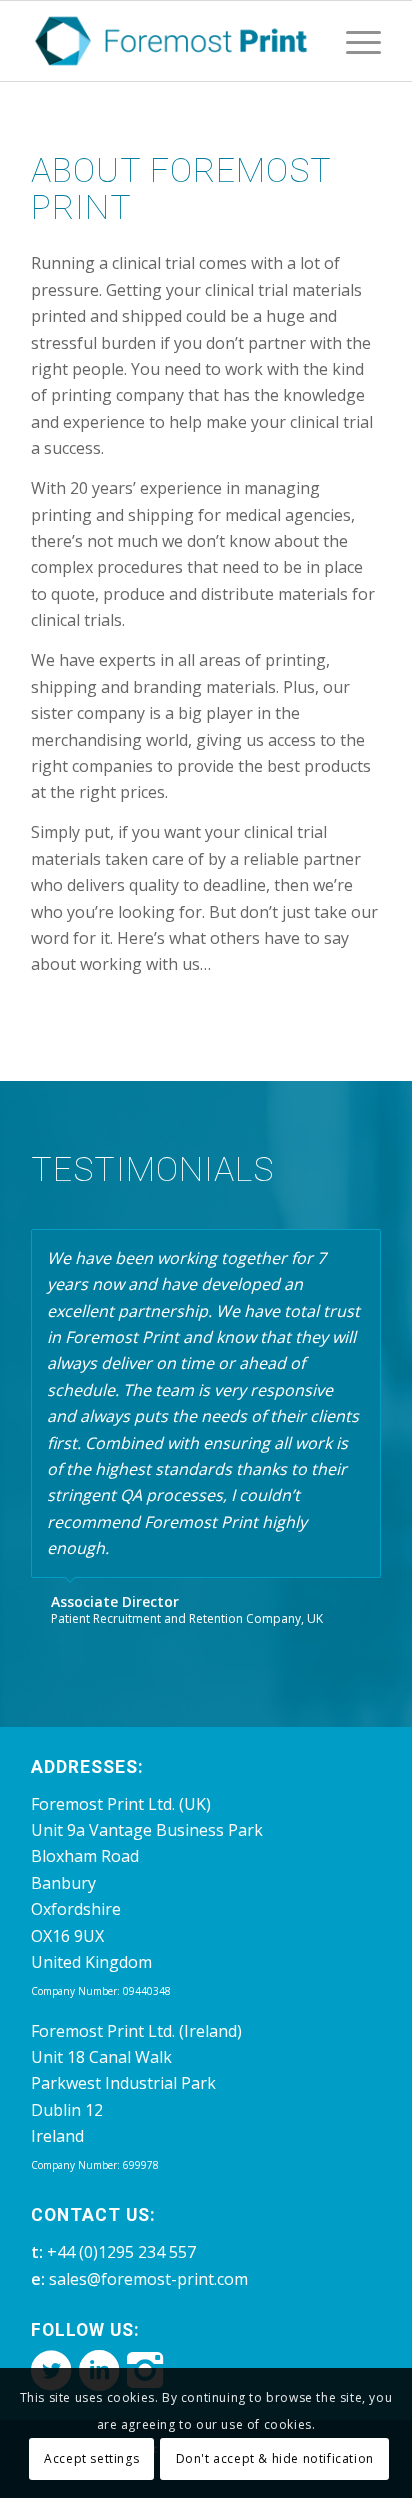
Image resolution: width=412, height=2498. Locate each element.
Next (361, 1250)
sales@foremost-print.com (148, 2279)
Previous (316, 1250)
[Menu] (353, 41)
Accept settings (91, 2458)
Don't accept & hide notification (275, 2458)
